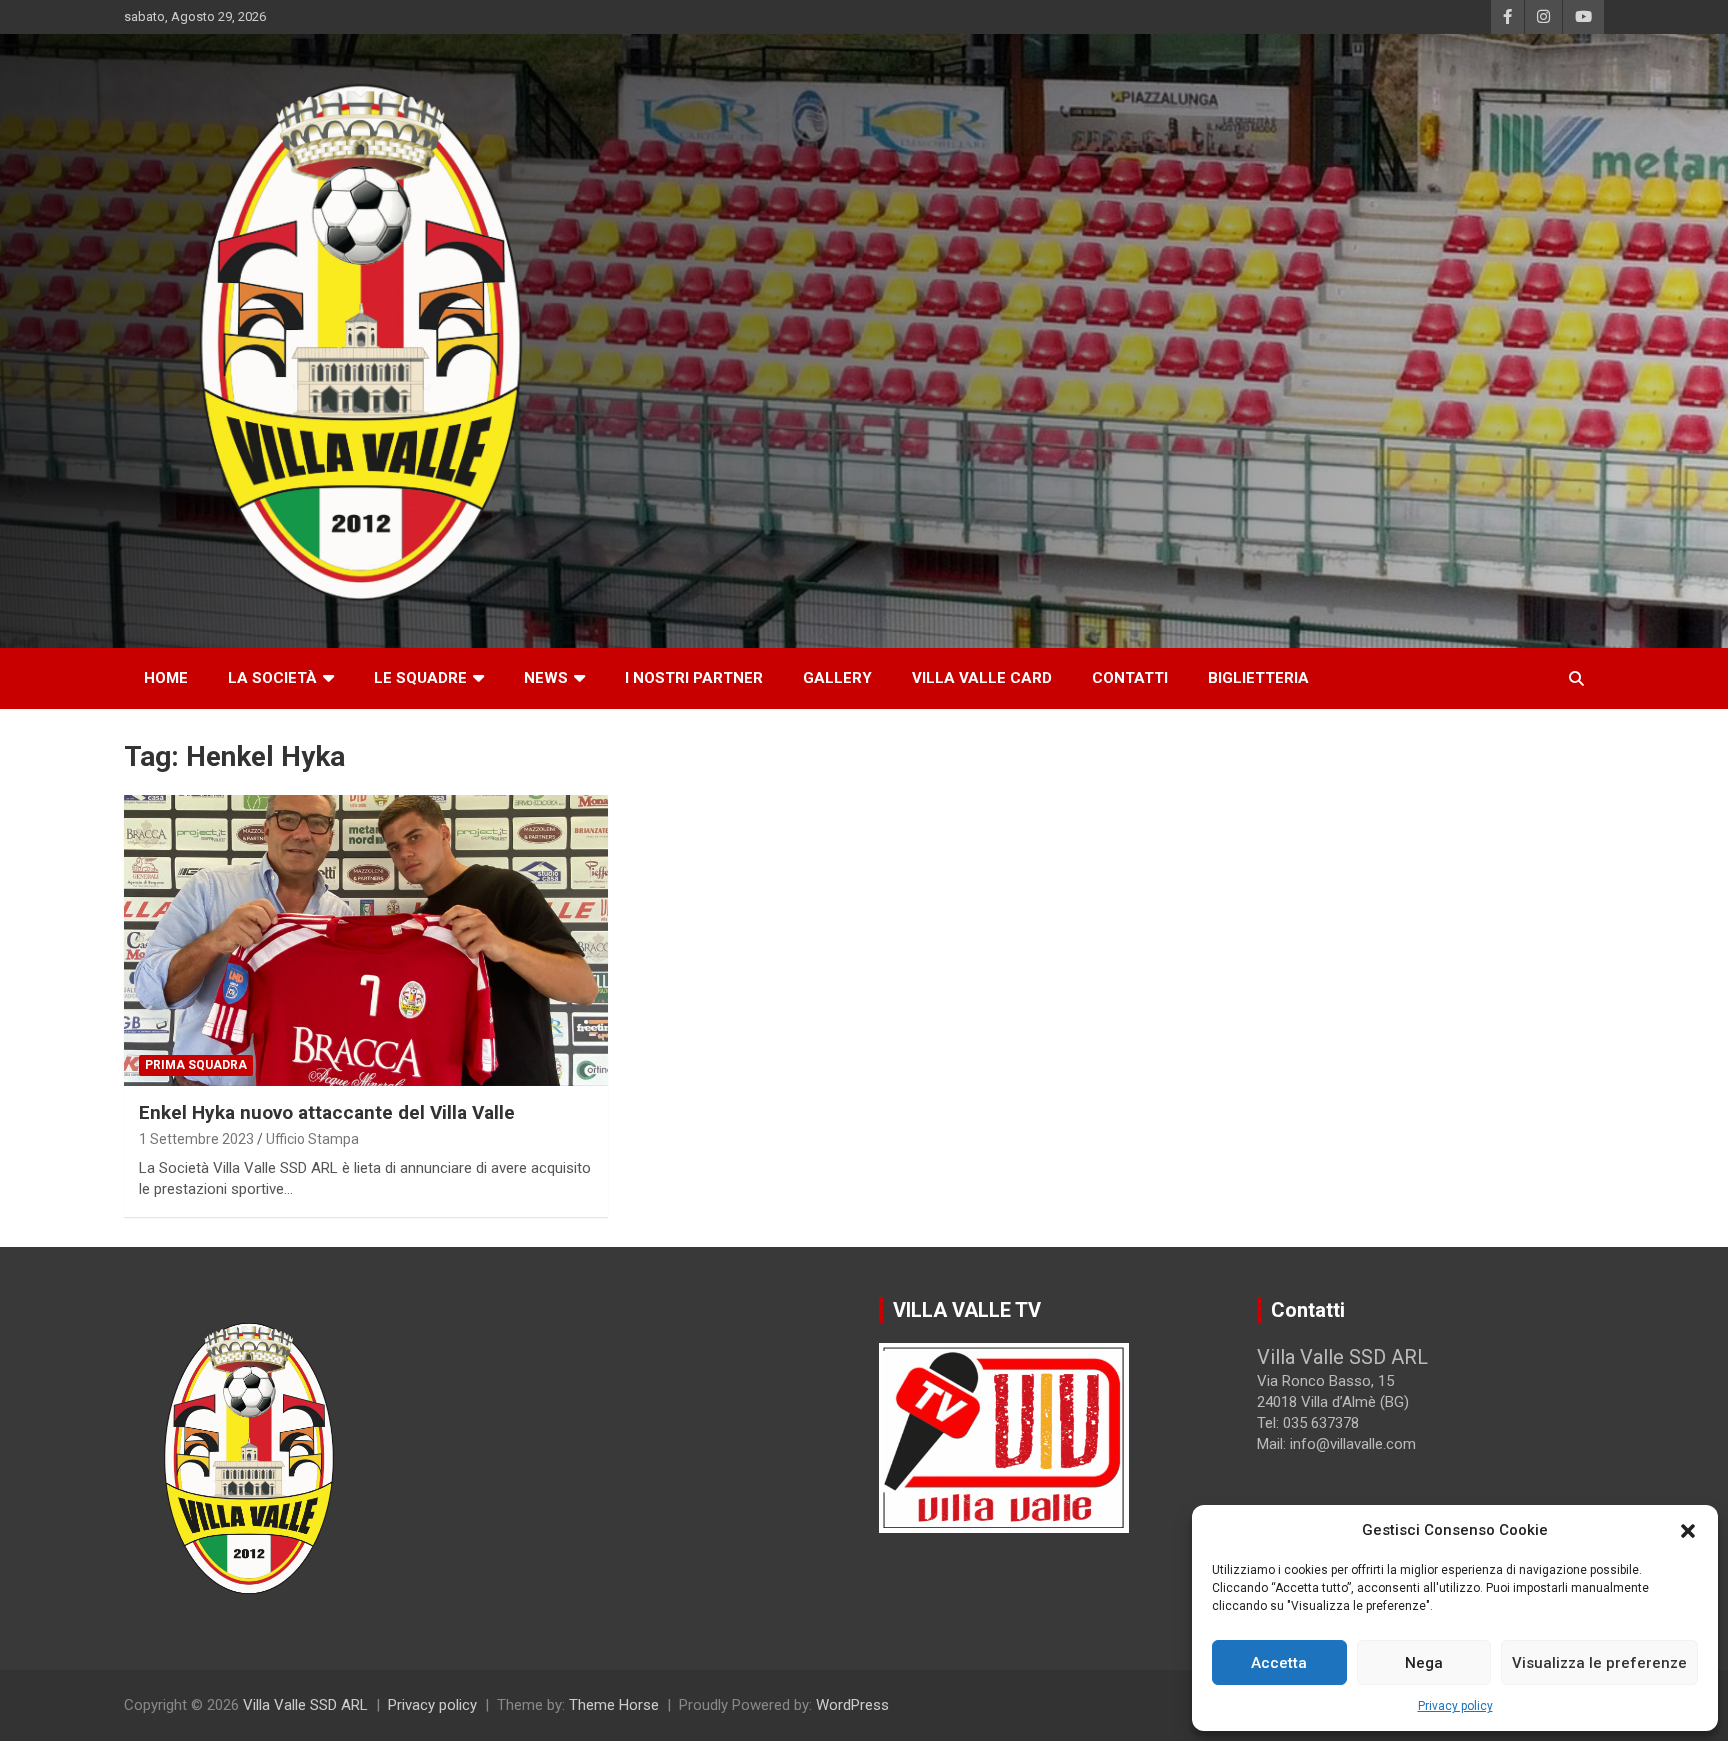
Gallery (837, 678)
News (546, 678)
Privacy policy (1455, 1706)
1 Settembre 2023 (196, 1139)
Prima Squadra (196, 1065)
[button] (1688, 1531)
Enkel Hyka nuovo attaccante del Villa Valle (327, 1112)
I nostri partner (694, 678)
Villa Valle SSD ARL (305, 1705)
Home (166, 678)
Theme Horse (614, 1705)
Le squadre (420, 678)
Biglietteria (1258, 678)
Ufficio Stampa (312, 1139)
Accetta (1279, 1663)
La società (272, 678)
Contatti (1130, 678)
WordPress (852, 1705)
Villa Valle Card (982, 678)
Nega (1424, 1663)
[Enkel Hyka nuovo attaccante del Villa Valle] (366, 940)
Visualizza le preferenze (1599, 1663)
